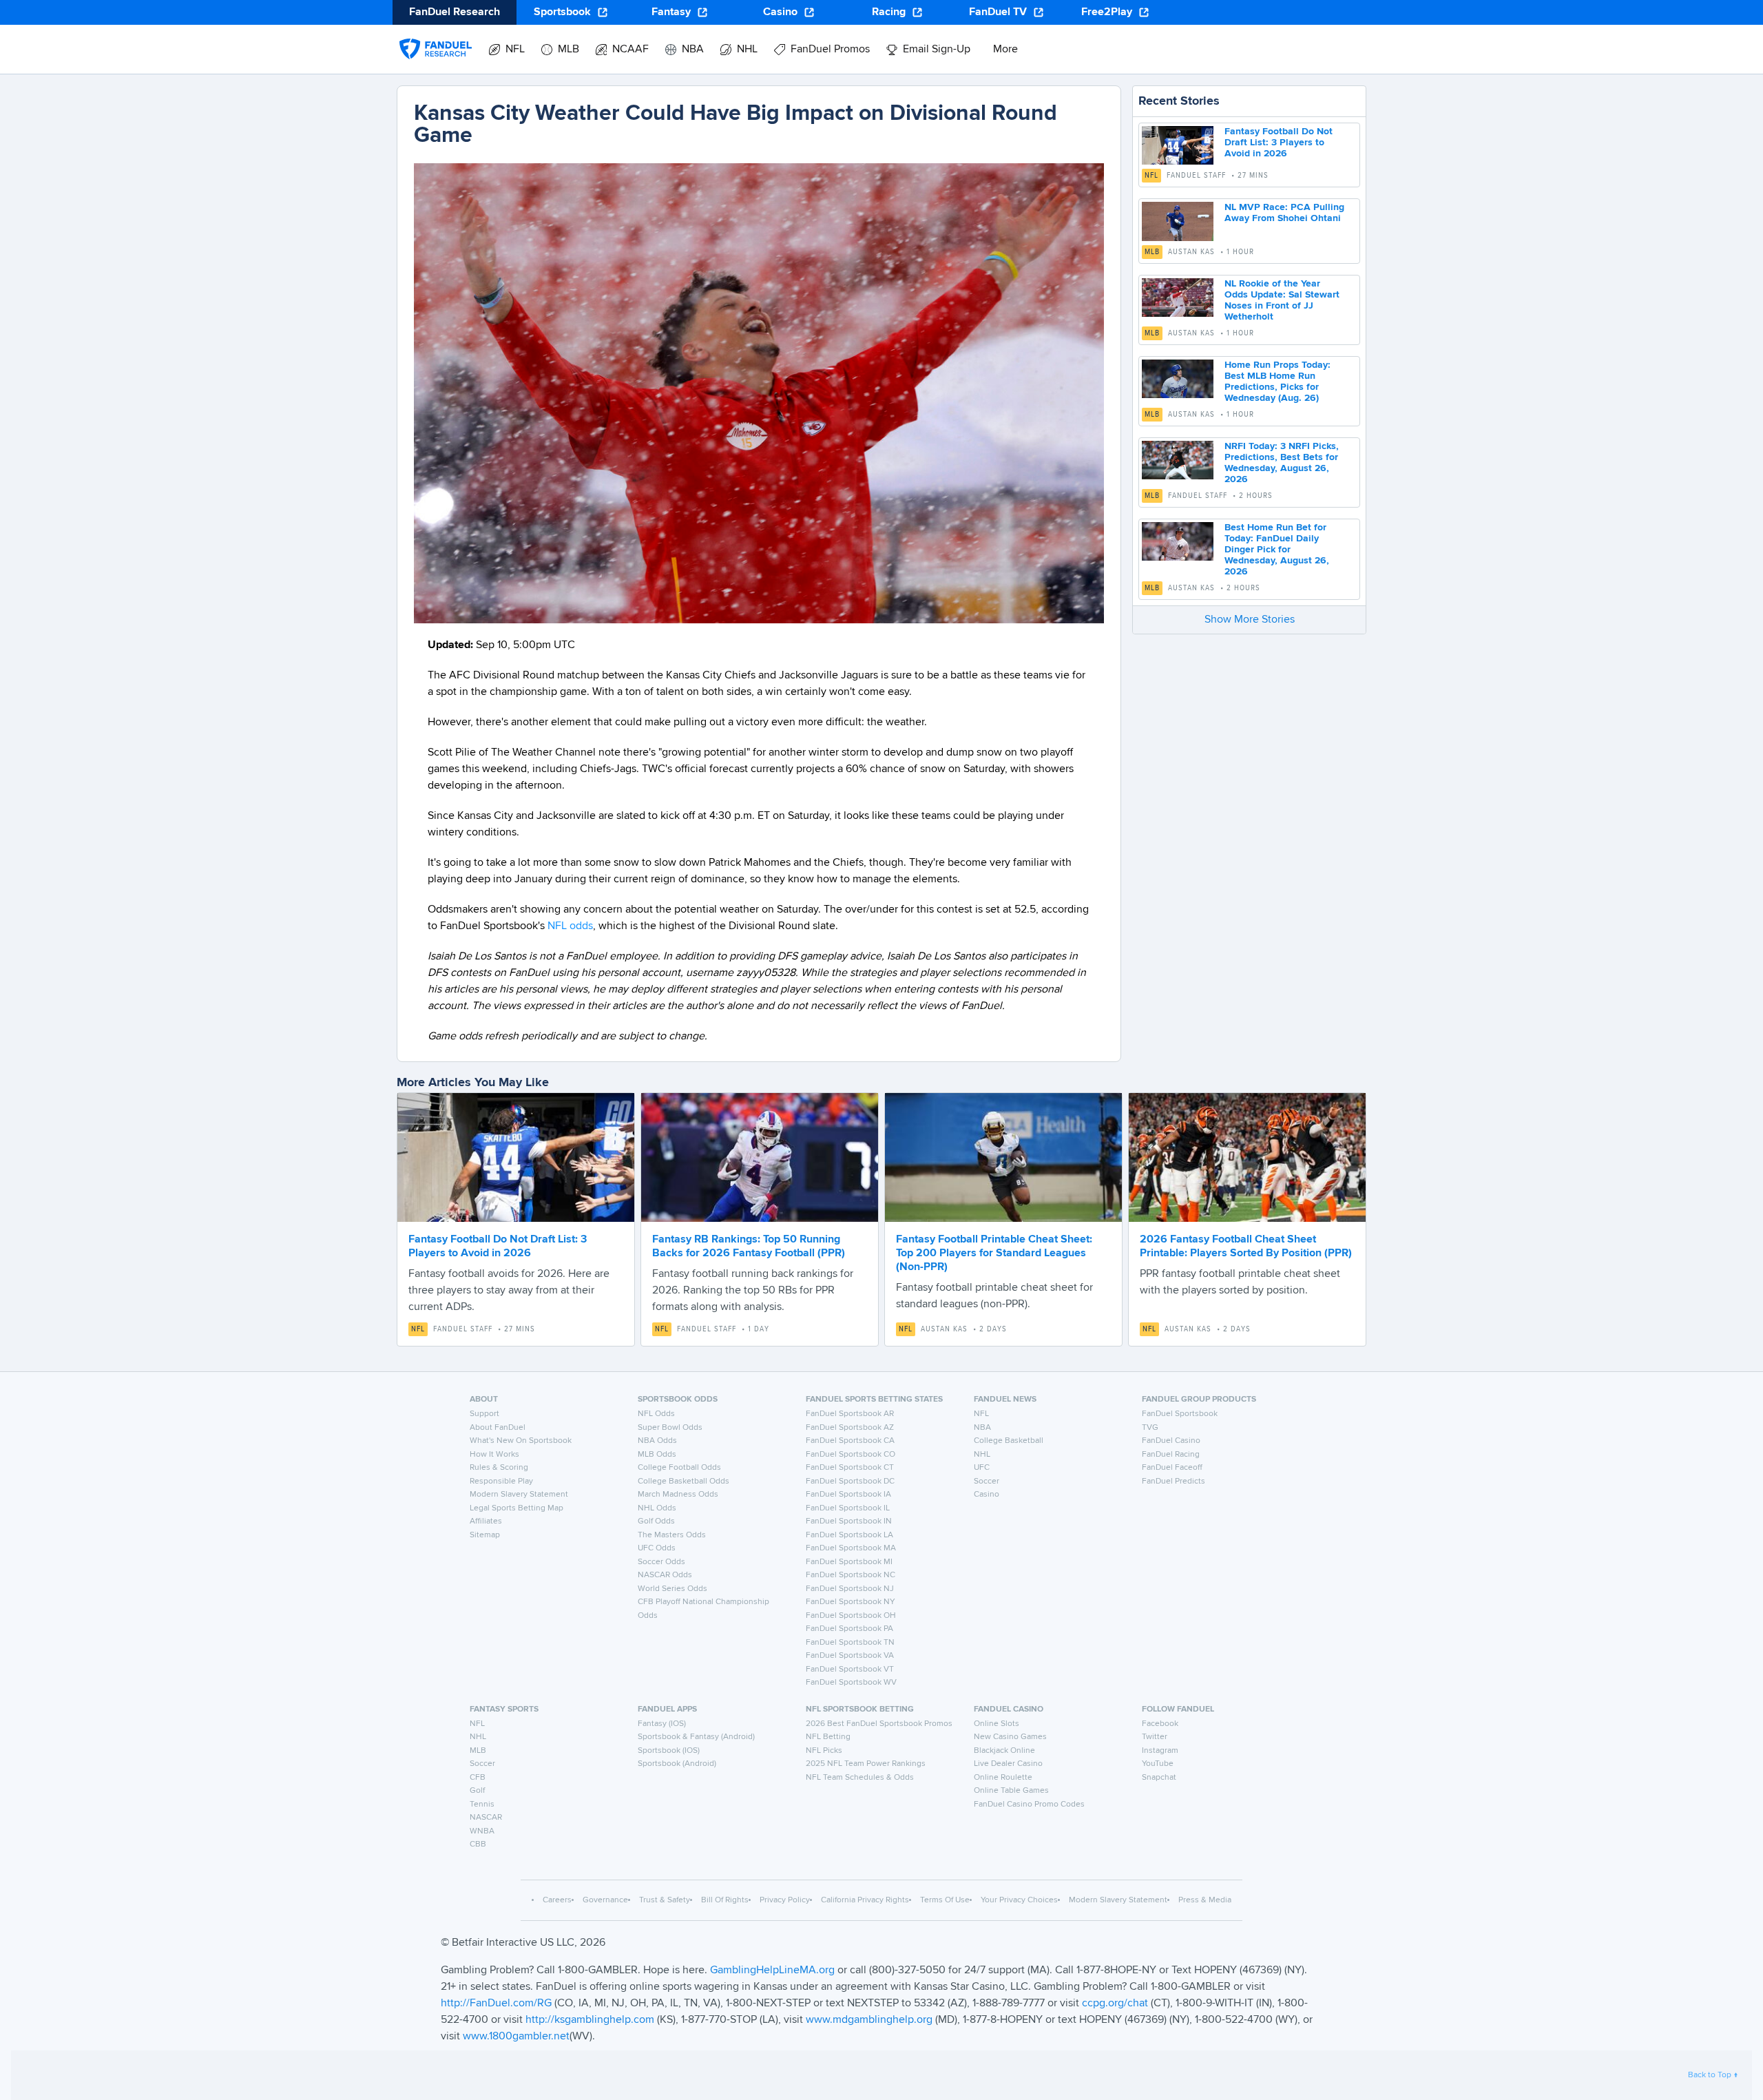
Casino (780, 12)
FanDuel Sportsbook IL (848, 1508)
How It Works (494, 1455)
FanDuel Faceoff (1172, 1468)
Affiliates (486, 1521)
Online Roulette (1003, 1778)
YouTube (1158, 1764)
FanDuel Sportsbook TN (850, 1643)
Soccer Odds (661, 1562)
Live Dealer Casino (1008, 1764)
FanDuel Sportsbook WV (851, 1683)
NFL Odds (656, 1414)
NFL (1151, 176)
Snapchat (1159, 1778)
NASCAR (486, 1818)
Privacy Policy (785, 1900)
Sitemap (485, 1535)
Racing (889, 12)
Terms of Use (945, 1900)
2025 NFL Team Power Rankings (866, 1764)
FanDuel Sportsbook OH (851, 1616)
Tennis (482, 1805)
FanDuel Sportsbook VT (850, 1670)
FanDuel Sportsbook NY (851, 1602)
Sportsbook (562, 12)
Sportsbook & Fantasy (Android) (696, 1737)
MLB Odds (657, 1455)
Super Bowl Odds (670, 1428)
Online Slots (997, 1724)
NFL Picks (824, 1751)
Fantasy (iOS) (662, 1724)
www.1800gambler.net (516, 2037)
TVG (1150, 1428)
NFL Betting (828, 1737)
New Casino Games (1010, 1737)
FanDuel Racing (1171, 1455)
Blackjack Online (1004, 1751)
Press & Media (1205, 1900)
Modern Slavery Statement (519, 1495)
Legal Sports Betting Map (517, 1508)
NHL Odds (657, 1508)
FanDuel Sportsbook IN (849, 1521)
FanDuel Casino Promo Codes (1029, 1805)
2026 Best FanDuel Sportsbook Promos (879, 1724)
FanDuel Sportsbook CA (850, 1441)
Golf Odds (656, 1521)
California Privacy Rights (865, 1900)
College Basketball (1009, 1441)
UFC (982, 1468)
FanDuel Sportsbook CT (850, 1468)
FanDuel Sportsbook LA (849, 1535)
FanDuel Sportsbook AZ (850, 1428)
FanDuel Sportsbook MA (851, 1548)
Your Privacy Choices (1019, 1900)
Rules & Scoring (499, 1468)
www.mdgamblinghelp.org (869, 2020)
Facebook (1160, 1724)
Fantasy (671, 12)
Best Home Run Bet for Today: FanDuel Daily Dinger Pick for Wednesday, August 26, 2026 (1277, 550)
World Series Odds (672, 1589)
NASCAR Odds (665, 1575)
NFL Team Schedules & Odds (860, 1778)
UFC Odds (657, 1548)
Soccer (987, 1482)
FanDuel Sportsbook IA (848, 1495)
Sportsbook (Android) (677, 1764)
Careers (557, 1900)
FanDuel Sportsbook (1180, 1414)
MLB (1152, 252)
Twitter (1155, 1737)
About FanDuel (498, 1428)
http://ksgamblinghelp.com (590, 2020)
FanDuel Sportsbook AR (850, 1414)
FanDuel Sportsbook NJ (850, 1589)
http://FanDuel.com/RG (498, 2004)
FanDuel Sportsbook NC (851, 1575)
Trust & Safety (665, 1900)
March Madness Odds (678, 1495)
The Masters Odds (672, 1535)
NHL (982, 1455)
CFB (478, 1778)
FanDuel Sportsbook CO (851, 1455)
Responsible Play (501, 1482)
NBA (982, 1428)
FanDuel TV (998, 12)
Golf (477, 1791)
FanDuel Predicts (1173, 1482)
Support (484, 1414)
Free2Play (1107, 12)
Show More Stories (1250, 620)
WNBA (482, 1831)
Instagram (1160, 1751)
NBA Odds (657, 1441)
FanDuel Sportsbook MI (849, 1562)
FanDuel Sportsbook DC (850, 1482)
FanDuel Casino (1171, 1441)
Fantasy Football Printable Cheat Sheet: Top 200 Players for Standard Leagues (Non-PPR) (994, 1254)
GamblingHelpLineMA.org (774, 1971)
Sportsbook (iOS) (669, 1751)
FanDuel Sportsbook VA (850, 1656)
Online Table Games (1011, 1791)
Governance (605, 1900)
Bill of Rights (725, 1900)
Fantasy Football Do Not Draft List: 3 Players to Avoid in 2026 (1279, 143)
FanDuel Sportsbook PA (849, 1629)
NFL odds (570, 926)
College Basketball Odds (684, 1482)
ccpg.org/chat (1115, 2004)
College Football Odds (679, 1468)
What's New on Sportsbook (521, 1441)
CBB (478, 1844)
